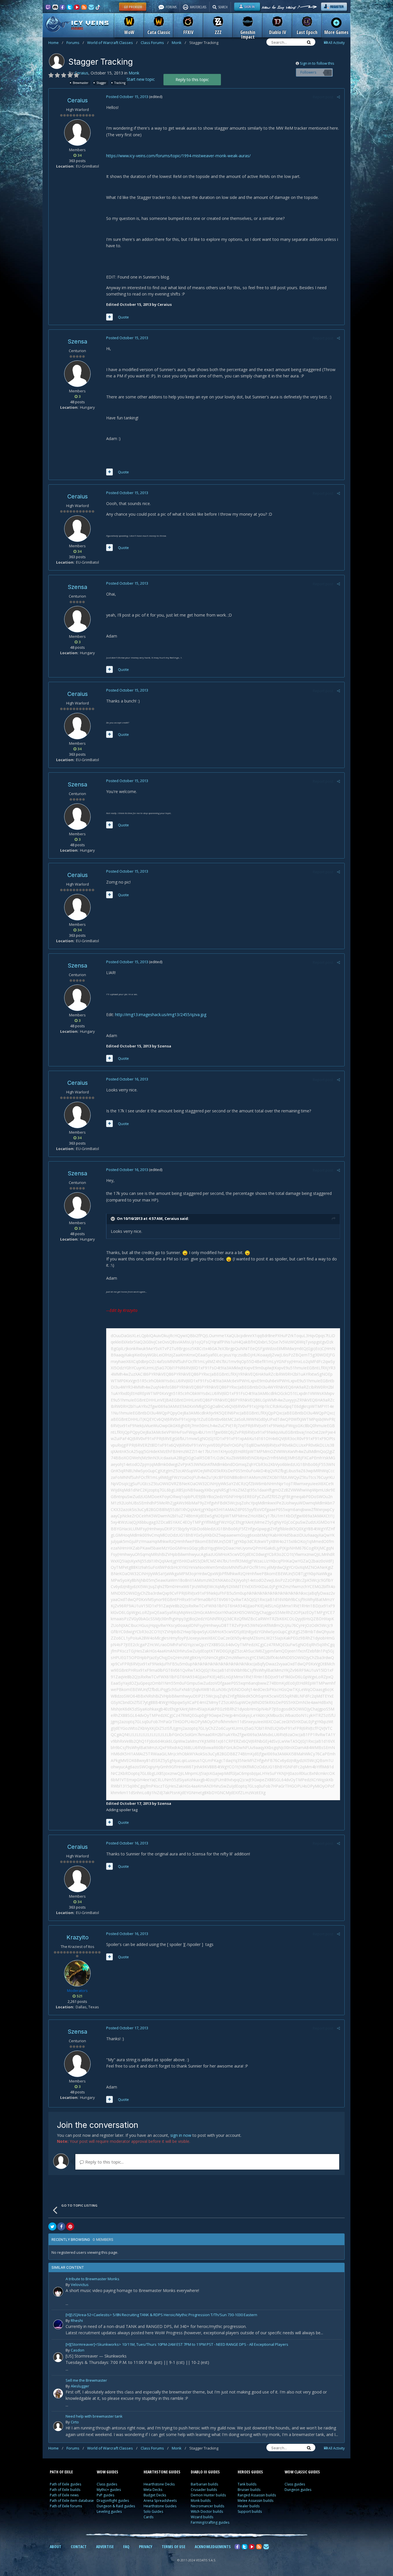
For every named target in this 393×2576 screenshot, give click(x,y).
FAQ (126, 2547)
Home (56, 43)
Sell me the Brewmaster (86, 2381)
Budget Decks (155, 2495)
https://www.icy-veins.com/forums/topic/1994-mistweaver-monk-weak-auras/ (178, 156)
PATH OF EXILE (61, 2472)
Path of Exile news (64, 2495)
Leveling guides (109, 2511)
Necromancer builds (207, 2506)
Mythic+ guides (109, 2490)
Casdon (78, 2350)
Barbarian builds (204, 2484)
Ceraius (81, 73)
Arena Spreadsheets (160, 2501)
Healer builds (249, 2506)
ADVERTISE (105, 2547)
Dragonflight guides (113, 2501)
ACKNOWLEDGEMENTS (213, 2547)
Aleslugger (80, 2386)
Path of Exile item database (72, 2501)
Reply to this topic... (104, 2162)
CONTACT (79, 2547)
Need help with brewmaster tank (94, 2417)
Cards (148, 2517)
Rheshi (77, 2320)
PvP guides (105, 2495)
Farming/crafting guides (210, 2522)
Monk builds (201, 2501)
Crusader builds (204, 2490)
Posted (127, 97)
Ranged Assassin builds (257, 2495)
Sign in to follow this (317, 63)
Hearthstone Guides (160, 2506)
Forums (75, 43)
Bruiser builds (249, 2490)
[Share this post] (338, 97)
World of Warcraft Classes (112, 43)
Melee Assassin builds (255, 2501)
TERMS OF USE (173, 2547)
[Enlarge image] (185, 1253)
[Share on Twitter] (52, 2226)
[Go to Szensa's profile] (77, 374)
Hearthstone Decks (159, 2484)
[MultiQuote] (109, 317)
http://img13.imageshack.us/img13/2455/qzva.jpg (161, 1015)
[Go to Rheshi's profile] (58, 2324)
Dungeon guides (298, 2490)
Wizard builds (202, 2517)
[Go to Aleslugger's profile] (58, 2393)
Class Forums (155, 43)
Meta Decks (153, 2490)
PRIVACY (146, 2547)
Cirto (75, 2422)
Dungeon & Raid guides (116, 2506)
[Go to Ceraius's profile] (57, 61)
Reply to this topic (192, 79)
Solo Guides (153, 2511)
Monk (179, 43)
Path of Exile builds (65, 2490)
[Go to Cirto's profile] (58, 2426)
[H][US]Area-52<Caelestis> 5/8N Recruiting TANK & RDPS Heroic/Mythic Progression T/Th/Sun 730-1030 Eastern (161, 2315)
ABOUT (56, 2547)
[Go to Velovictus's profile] (58, 2292)
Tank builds (247, 2484)
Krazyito (78, 1937)
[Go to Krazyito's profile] (77, 1973)
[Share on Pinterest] (70, 2226)
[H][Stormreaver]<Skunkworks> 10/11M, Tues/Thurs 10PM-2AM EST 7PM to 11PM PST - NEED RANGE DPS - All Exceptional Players (177, 2345)
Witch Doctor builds (207, 2511)
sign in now (181, 2135)
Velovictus (80, 2285)
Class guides (107, 2484)
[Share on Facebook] (61, 2226)
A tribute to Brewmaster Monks (92, 2279)
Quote (123, 317)
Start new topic (141, 79)
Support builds (250, 2511)
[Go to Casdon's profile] (58, 2357)
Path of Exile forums (66, 2506)
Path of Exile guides (65, 2484)
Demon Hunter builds (208, 2495)
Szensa (77, 341)
